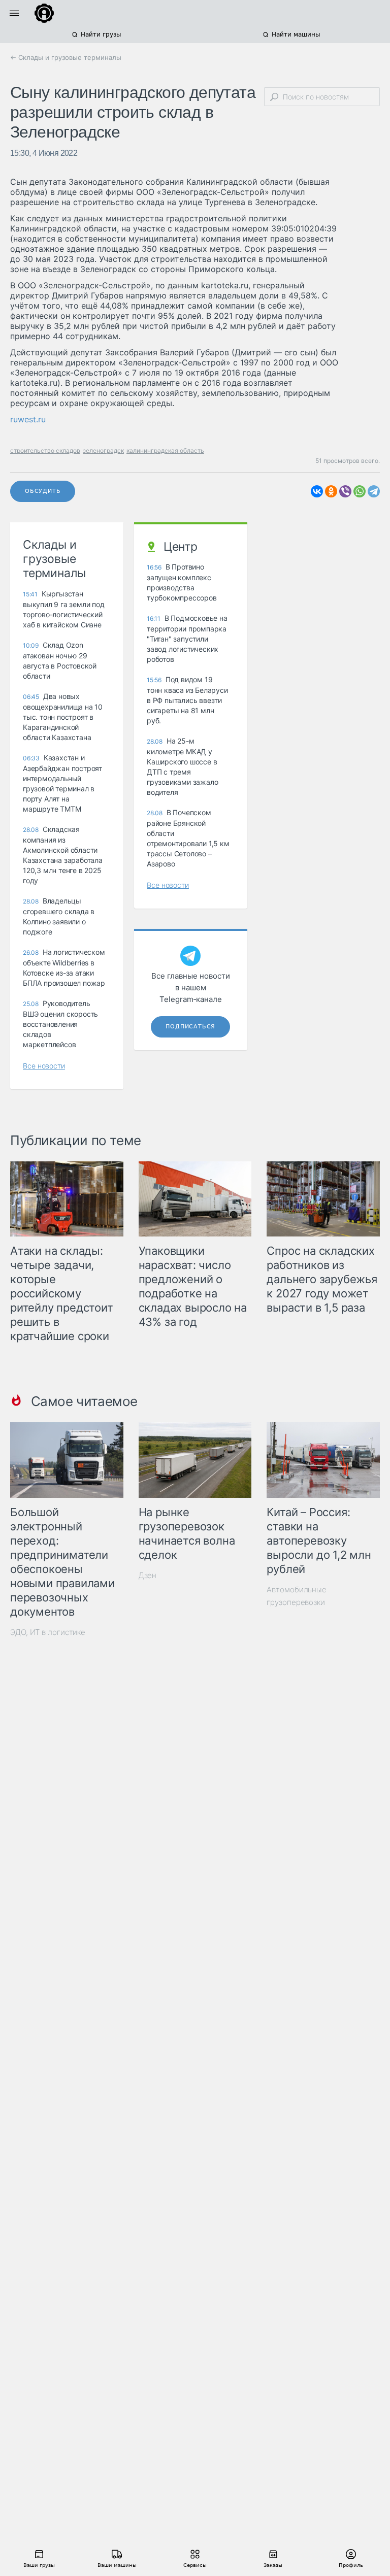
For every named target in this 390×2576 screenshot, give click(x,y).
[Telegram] (374, 491)
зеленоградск (103, 450)
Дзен (148, 1575)
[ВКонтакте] (317, 491)
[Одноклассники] (331, 491)
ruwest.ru (28, 419)
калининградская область (165, 450)
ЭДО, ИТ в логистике (48, 1632)
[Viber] (345, 491)
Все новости (44, 1066)
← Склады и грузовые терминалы (66, 57)
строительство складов (45, 450)
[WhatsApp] (360, 491)
